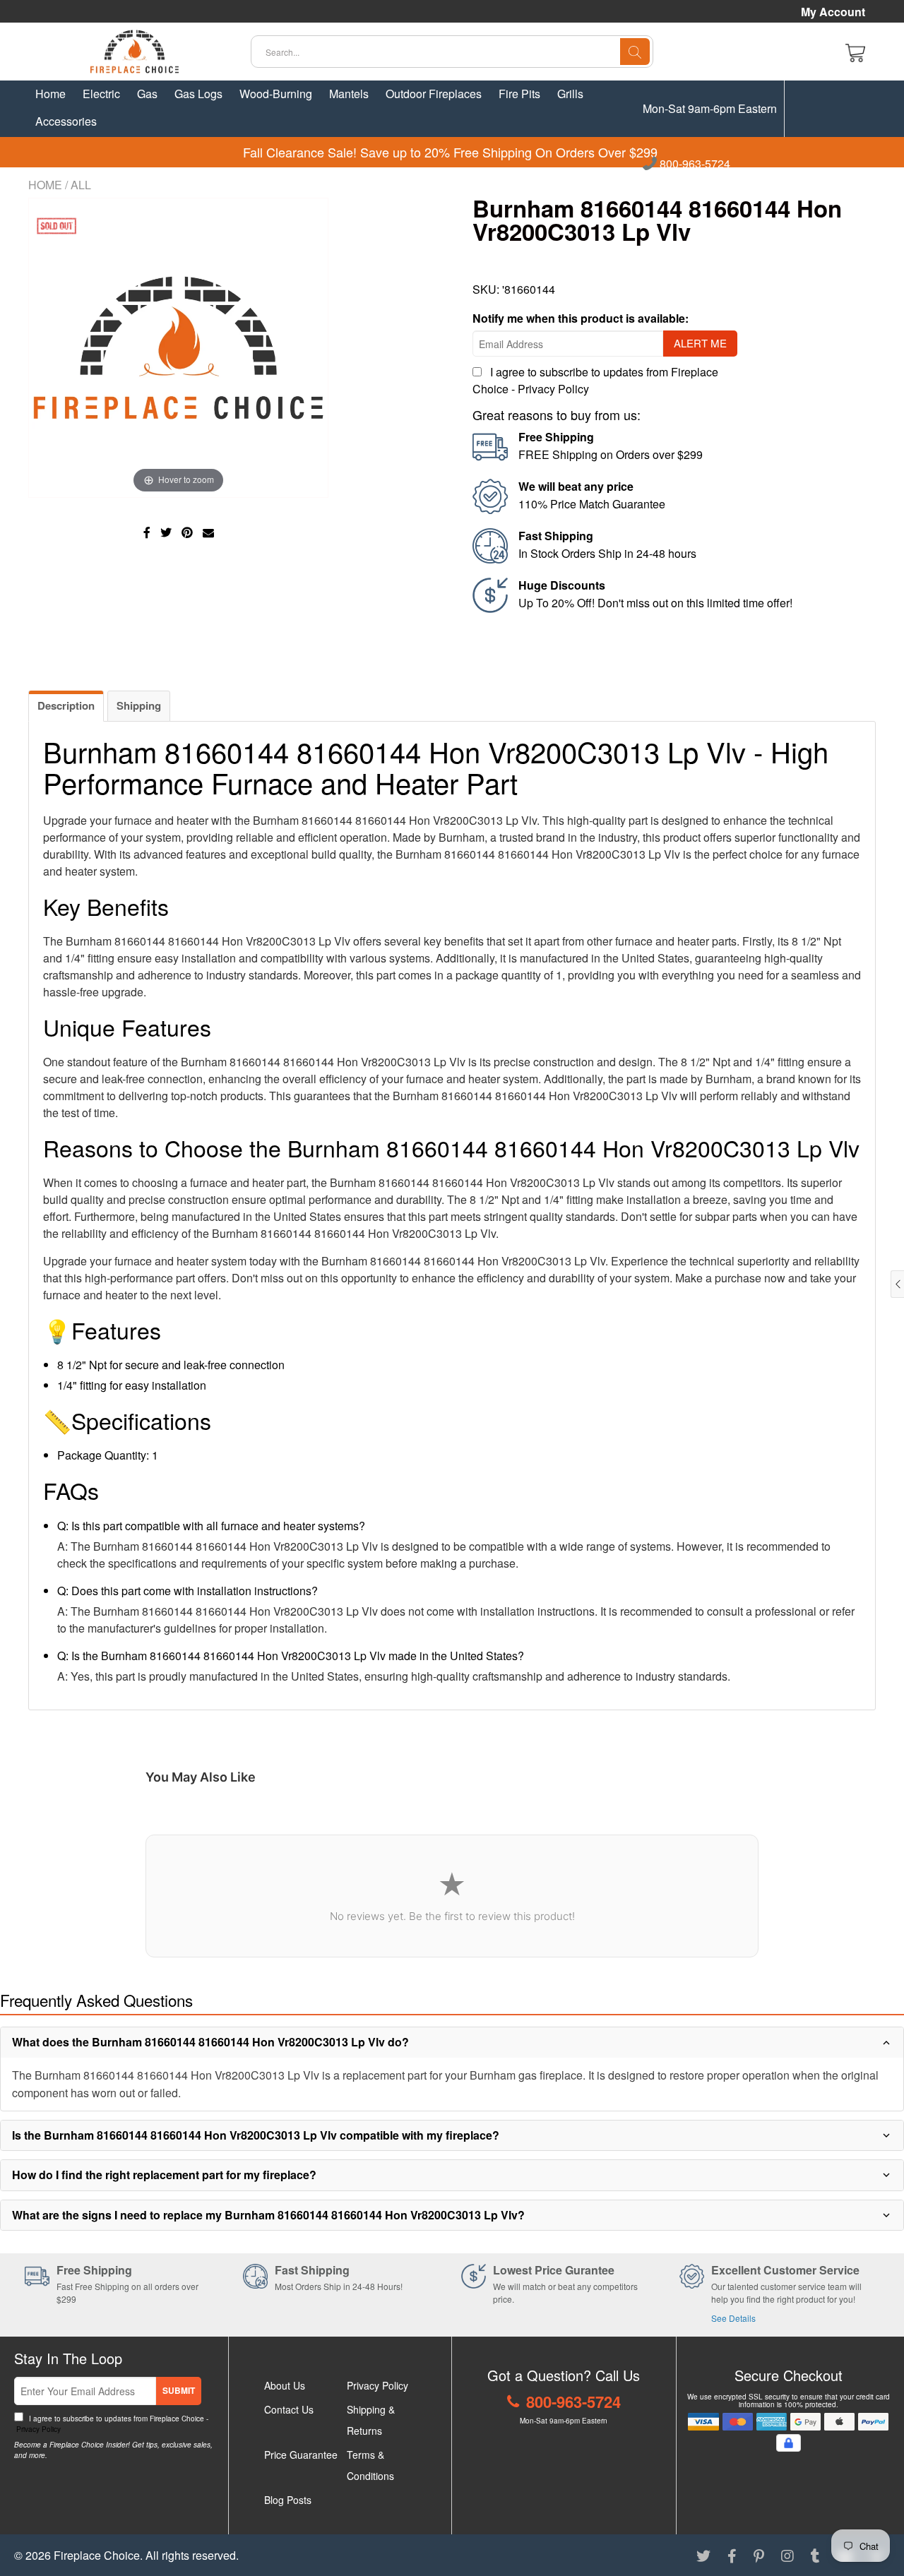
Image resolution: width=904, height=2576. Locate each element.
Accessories (66, 121)
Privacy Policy (553, 389)
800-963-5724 (694, 165)
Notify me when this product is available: (581, 318)
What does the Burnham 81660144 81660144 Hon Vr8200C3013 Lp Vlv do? (210, 2042)
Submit (179, 2390)
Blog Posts (288, 2500)
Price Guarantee (301, 2455)
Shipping (139, 705)
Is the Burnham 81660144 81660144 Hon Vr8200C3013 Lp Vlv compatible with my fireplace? (256, 2135)
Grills (570, 94)
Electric (101, 94)
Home (50, 94)
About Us (285, 2385)
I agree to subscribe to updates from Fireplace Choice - (111, 2424)
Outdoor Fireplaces (434, 94)
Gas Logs (198, 94)
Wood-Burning (276, 94)
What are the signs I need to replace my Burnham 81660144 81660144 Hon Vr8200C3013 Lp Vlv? (268, 2215)
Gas (147, 94)
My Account (833, 12)
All (81, 185)
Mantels (349, 94)
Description (66, 705)
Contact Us (289, 2409)
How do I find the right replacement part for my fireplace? (164, 2175)
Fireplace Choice (97, 2555)
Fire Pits (519, 94)
